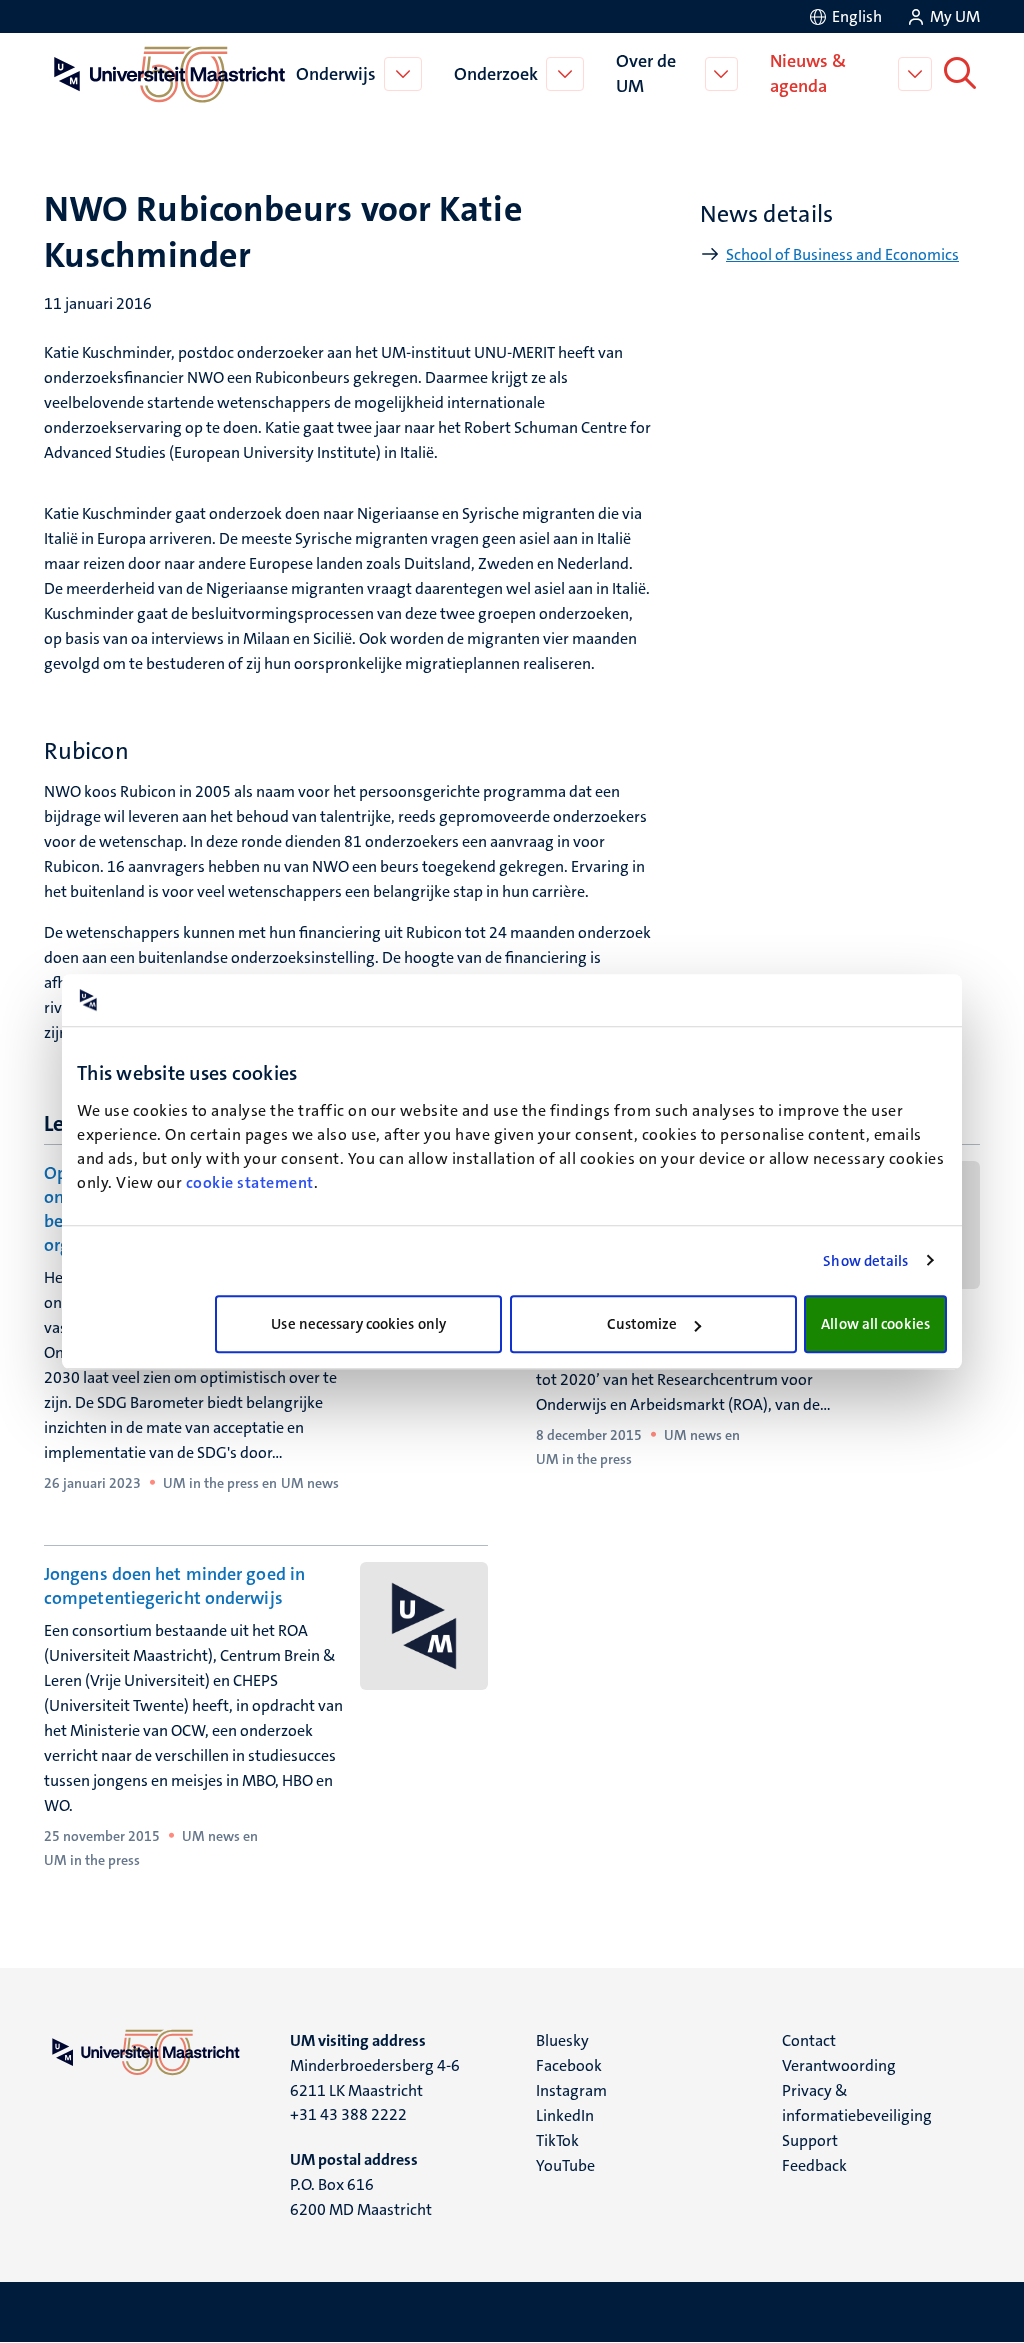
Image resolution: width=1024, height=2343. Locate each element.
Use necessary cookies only (358, 1324)
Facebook (569, 2065)
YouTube (565, 2165)
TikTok (557, 2140)
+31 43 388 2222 (348, 2114)
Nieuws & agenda (808, 73)
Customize (642, 1324)
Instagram (571, 2090)
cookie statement (250, 1182)
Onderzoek (496, 74)
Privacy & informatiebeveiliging (857, 2103)
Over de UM (646, 73)
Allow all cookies (875, 1324)
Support (810, 2140)
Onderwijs (336, 74)
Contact (809, 2040)
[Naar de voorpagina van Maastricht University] (166, 74)
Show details (865, 1261)
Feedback (814, 2165)
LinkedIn (565, 2115)
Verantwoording (839, 2065)
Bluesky (562, 2040)
